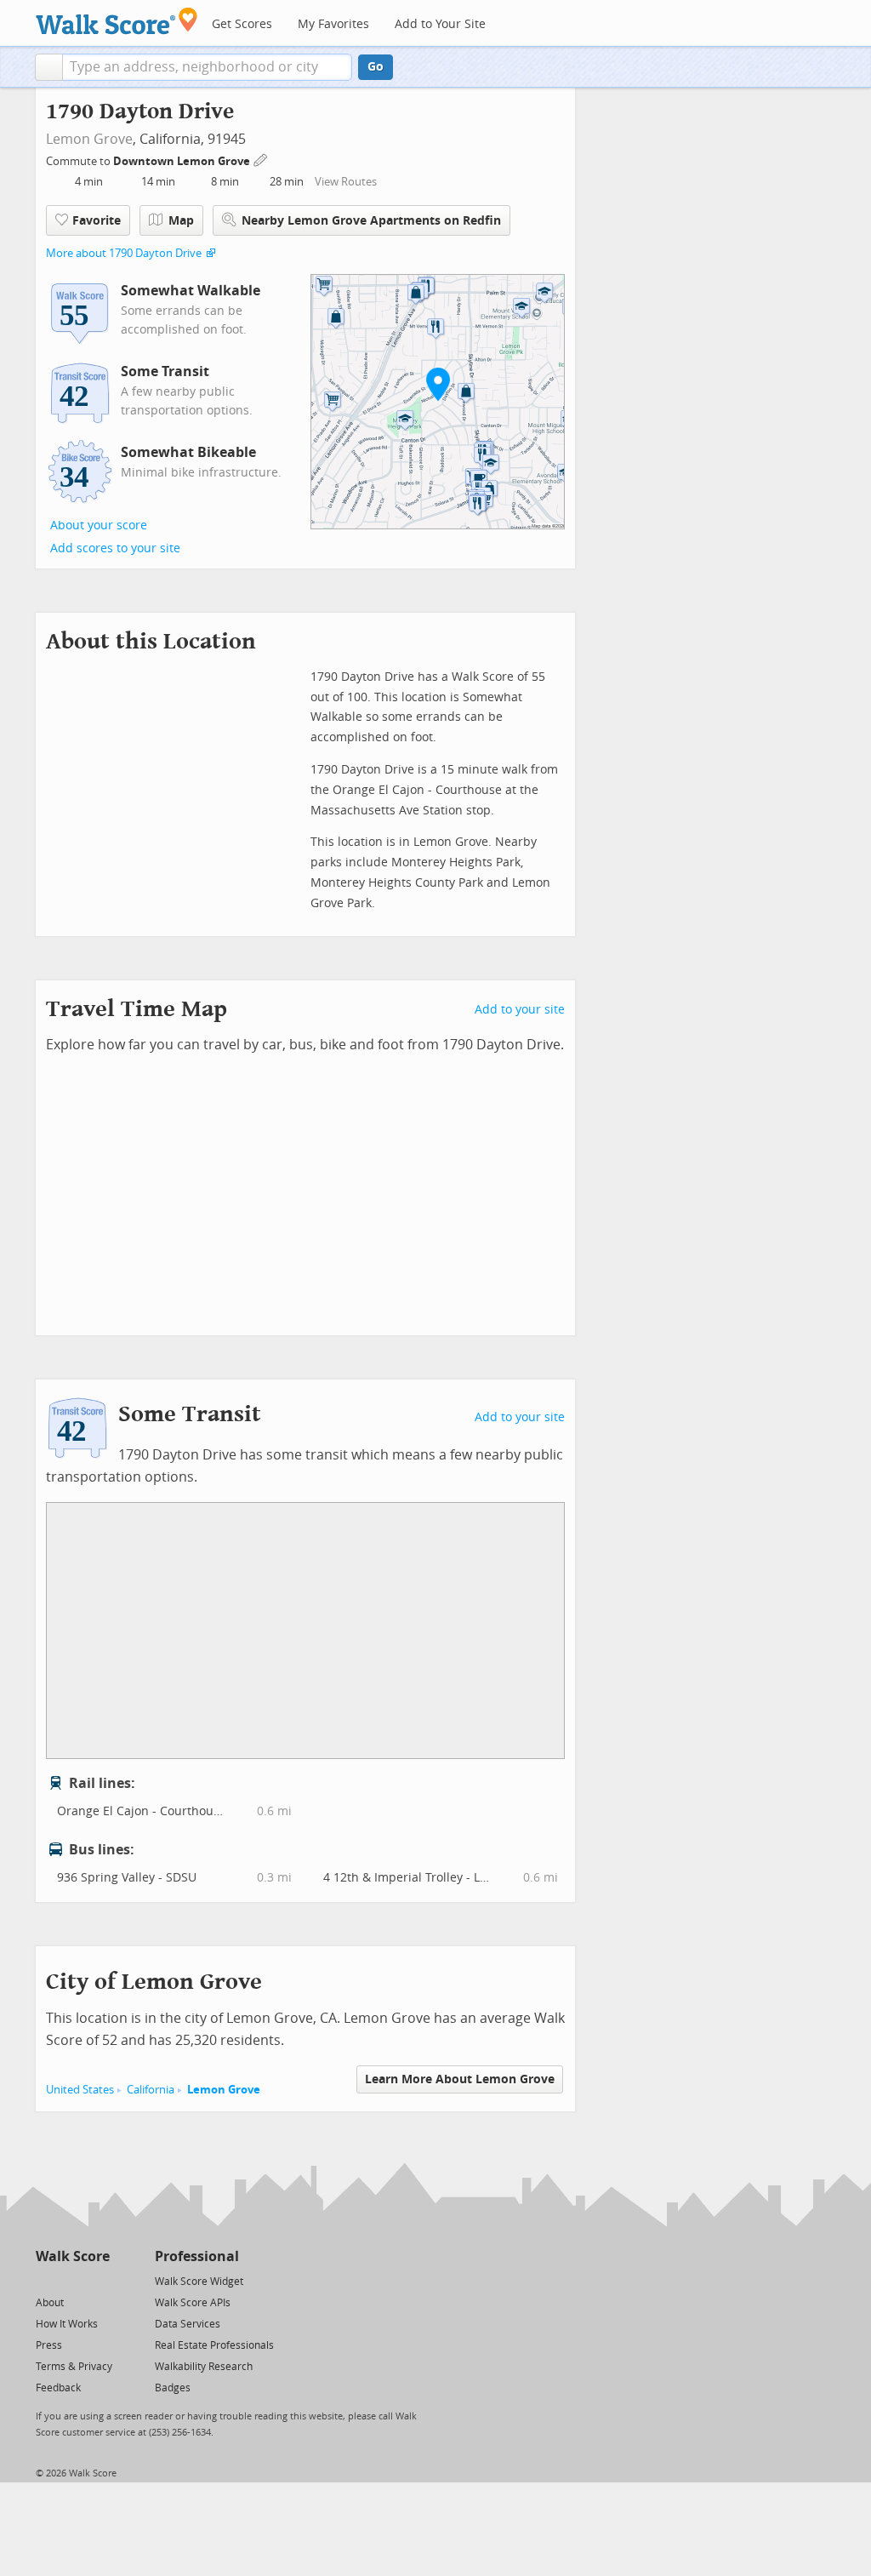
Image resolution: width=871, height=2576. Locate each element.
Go (376, 67)
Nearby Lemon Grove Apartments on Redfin (371, 221)
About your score (99, 525)
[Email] (98, 2280)
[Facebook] (72, 2280)
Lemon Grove (89, 139)
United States (80, 2090)
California (151, 2090)
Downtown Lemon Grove (183, 161)
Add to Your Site (440, 24)
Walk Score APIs (193, 2303)
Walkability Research (204, 2367)
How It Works (67, 2324)
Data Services (188, 2324)
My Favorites (333, 24)
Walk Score (73, 2256)
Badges (173, 2388)
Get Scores (242, 24)
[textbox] (207, 67)
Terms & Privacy (74, 2367)
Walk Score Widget (199, 2282)
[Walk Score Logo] (117, 21)
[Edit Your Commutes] (261, 159)
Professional (197, 2256)
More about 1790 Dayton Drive (124, 253)
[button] (49, 67)
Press (49, 2345)
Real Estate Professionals (214, 2345)
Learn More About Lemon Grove (460, 2079)
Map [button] (181, 221)
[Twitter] (46, 2280)
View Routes (346, 182)
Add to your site (520, 1010)
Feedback (58, 2388)
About (50, 2303)
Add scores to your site (115, 548)
